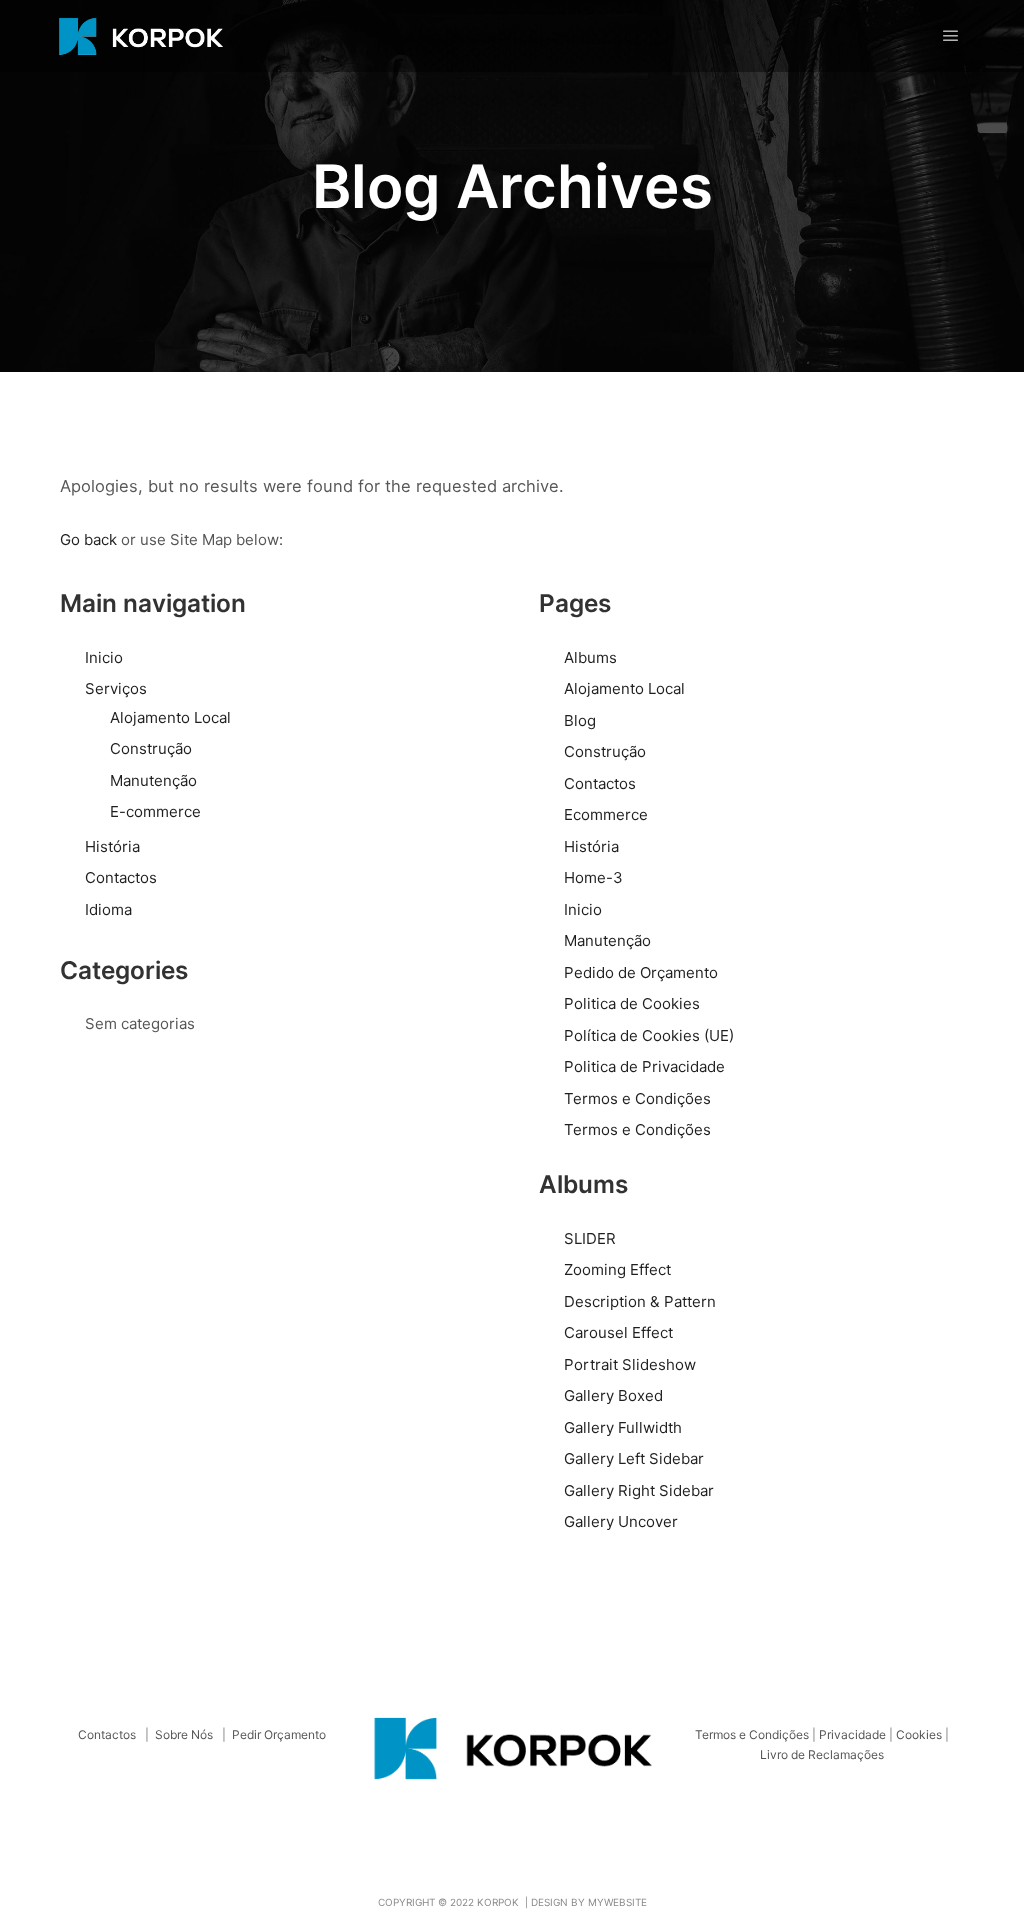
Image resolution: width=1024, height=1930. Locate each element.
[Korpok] (140, 36)
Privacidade (852, 1734)
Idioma (108, 909)
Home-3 (593, 877)
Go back (88, 539)
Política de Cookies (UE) (649, 1035)
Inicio (104, 657)
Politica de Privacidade (644, 1066)
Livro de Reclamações (822, 1754)
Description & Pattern (640, 1301)
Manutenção (153, 780)
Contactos (121, 877)
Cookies (919, 1734)
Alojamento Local (170, 717)
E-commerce (155, 811)
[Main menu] (951, 36)
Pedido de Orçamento (641, 972)
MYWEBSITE (617, 1902)
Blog (580, 720)
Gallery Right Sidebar (639, 1490)
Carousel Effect (618, 1332)
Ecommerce (606, 814)
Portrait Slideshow (630, 1364)
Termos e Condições (637, 1098)
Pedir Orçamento (279, 1734)
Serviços (116, 688)
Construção (151, 748)
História (112, 846)
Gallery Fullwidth (623, 1427)
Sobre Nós (184, 1734)
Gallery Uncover (621, 1521)
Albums (590, 657)
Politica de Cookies (632, 1003)
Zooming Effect (617, 1269)
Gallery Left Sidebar (634, 1458)
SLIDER (590, 1238)
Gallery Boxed (613, 1395)
